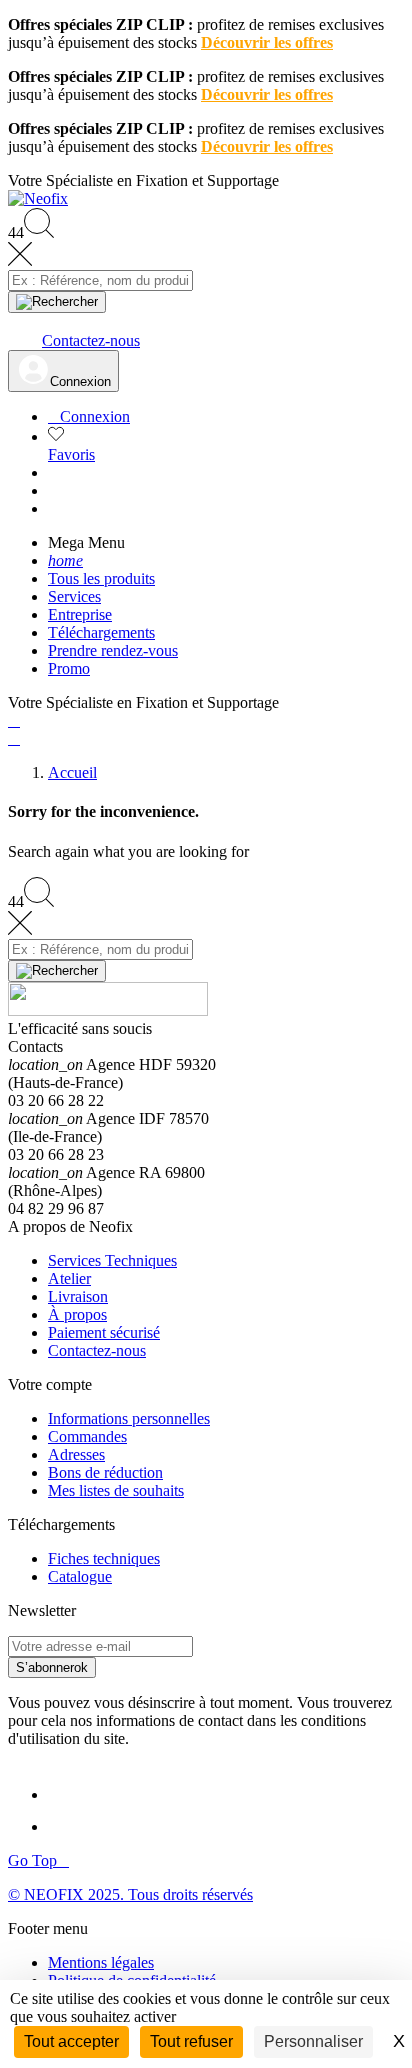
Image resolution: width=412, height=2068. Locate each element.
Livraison (78, 1296)
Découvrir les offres (267, 42)
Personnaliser (313, 2041)
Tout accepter (71, 2041)
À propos (77, 1314)
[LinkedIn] (66, 1794)
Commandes (87, 1436)
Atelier (69, 1278)
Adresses (76, 1454)
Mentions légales (101, 1962)
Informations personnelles (129, 1418)
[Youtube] (68, 1826)
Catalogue (80, 1576)
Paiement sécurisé (104, 1332)
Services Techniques (112, 1260)
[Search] (57, 302)
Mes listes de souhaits (116, 1490)
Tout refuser (191, 2041)
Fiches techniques (104, 1558)
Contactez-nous (97, 1350)
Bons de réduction (105, 1472)
